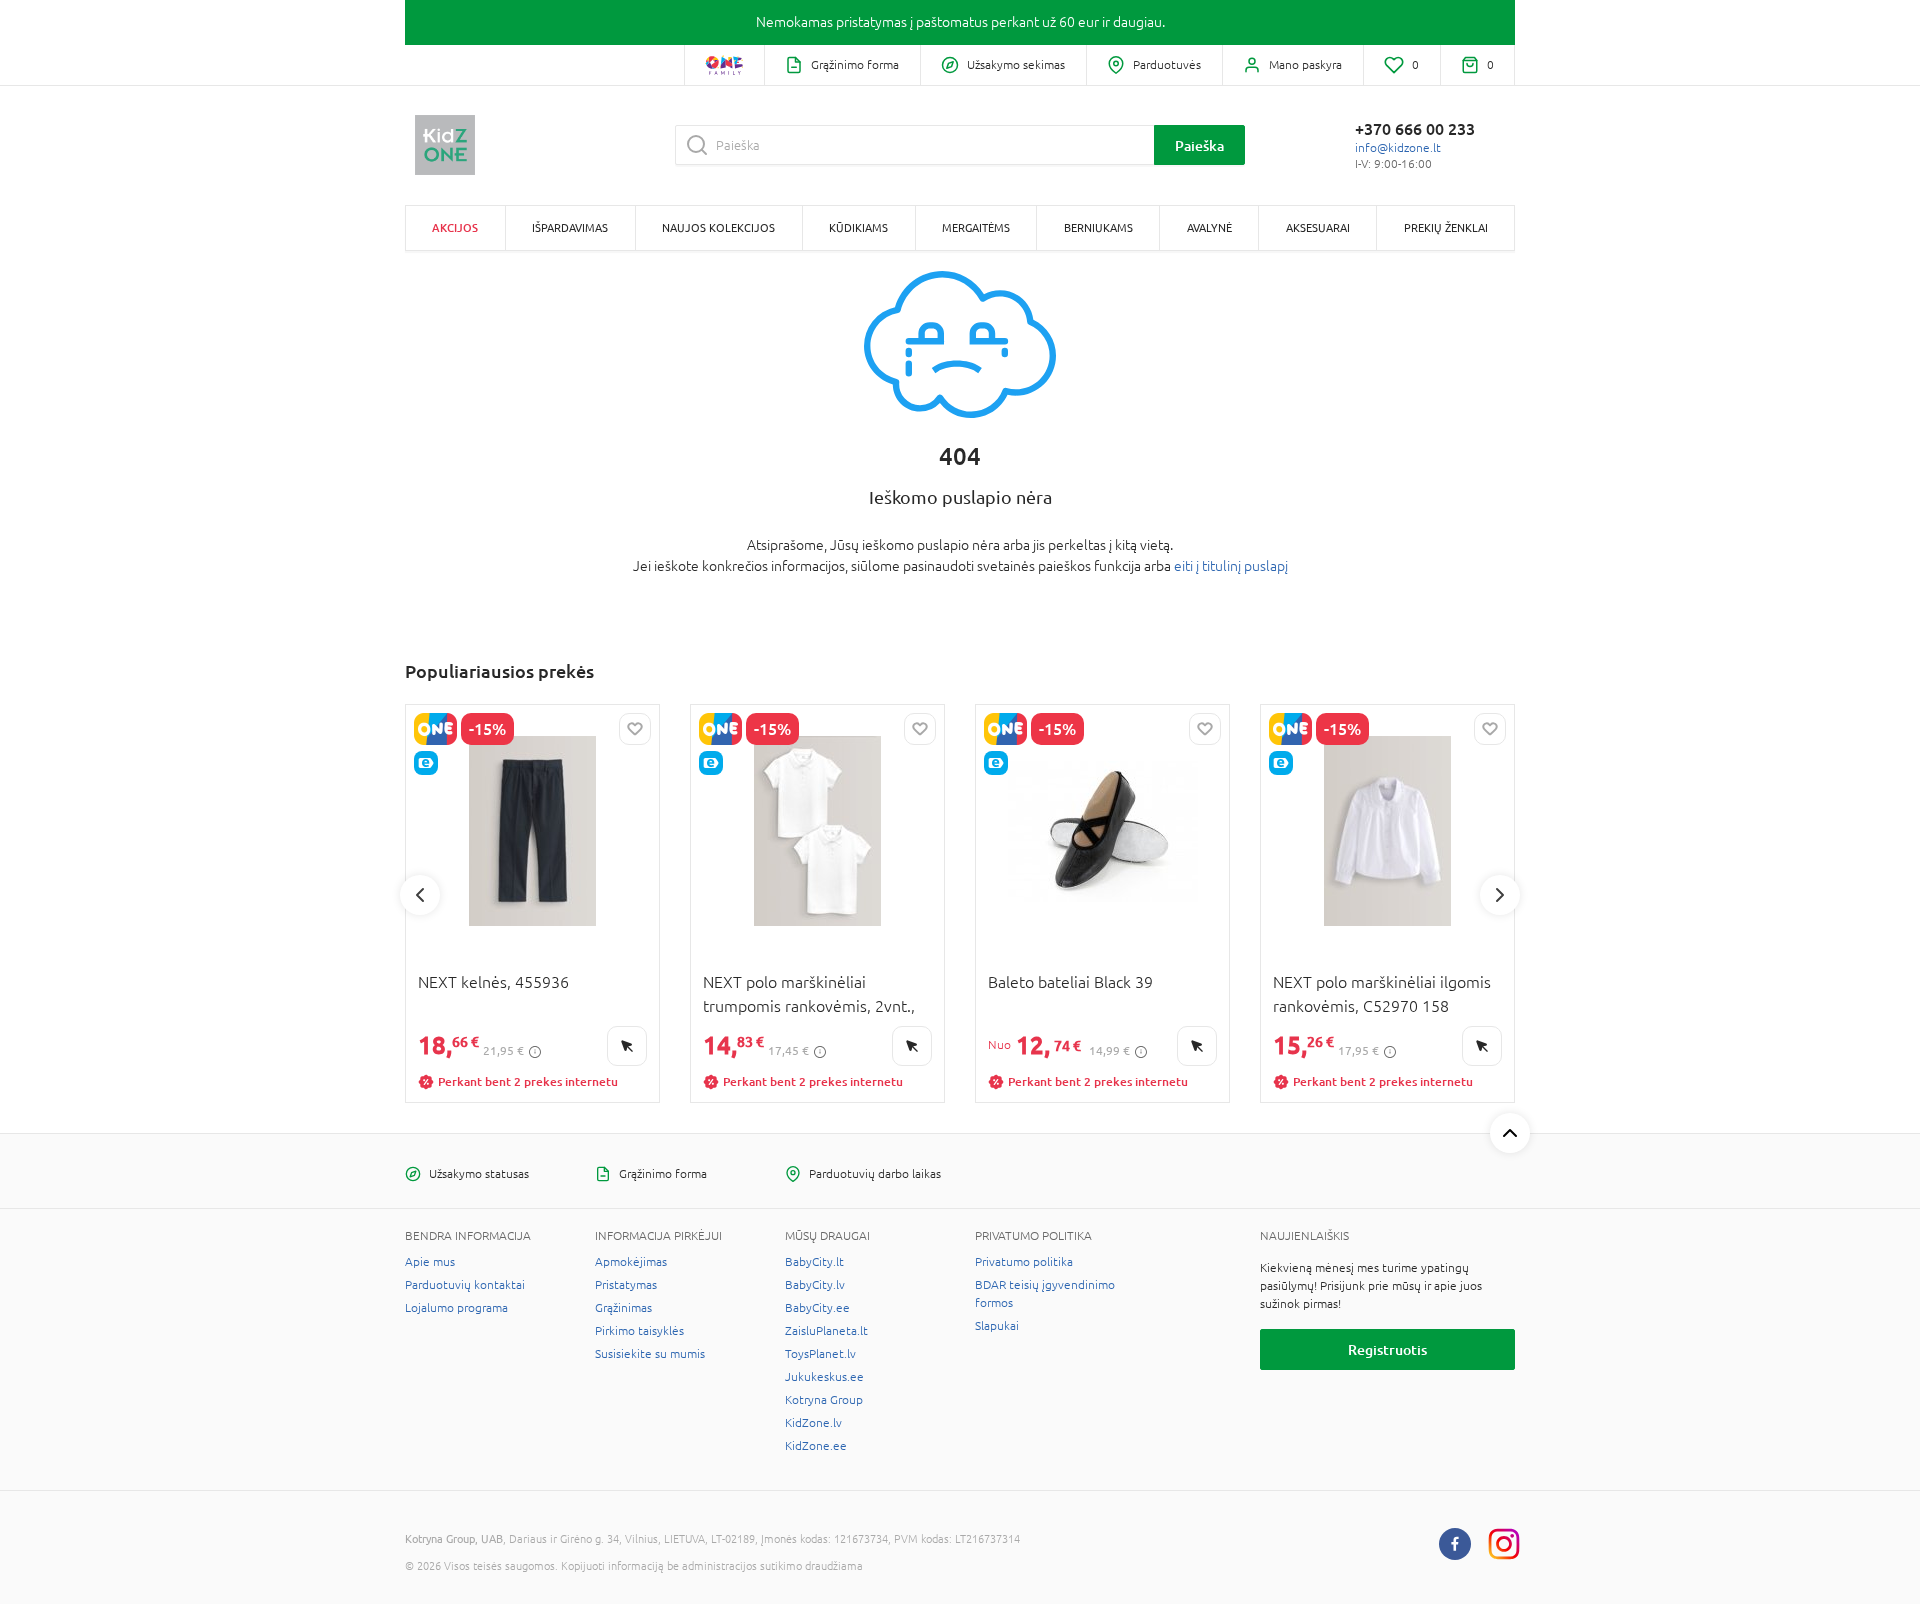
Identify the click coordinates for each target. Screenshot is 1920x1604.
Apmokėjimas (631, 1262)
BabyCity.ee (817, 1308)
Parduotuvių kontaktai (465, 1285)
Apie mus (430, 1262)
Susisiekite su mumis (650, 1354)
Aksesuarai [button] (1318, 227)
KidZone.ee (816, 1446)
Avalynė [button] (1209, 227)
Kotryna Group (824, 1400)
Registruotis (1387, 1349)
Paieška (1199, 145)
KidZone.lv (813, 1423)
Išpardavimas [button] (570, 227)
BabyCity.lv (815, 1285)
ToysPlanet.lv (820, 1354)
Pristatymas (626, 1285)
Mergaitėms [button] (976, 227)
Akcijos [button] (455, 227)
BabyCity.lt (814, 1262)
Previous (420, 895)
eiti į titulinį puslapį (1231, 566)
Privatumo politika (1024, 1262)
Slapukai (997, 1326)
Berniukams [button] (1098, 227)
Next (1500, 895)
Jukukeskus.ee (824, 1377)
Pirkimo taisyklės (639, 1331)
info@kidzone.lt (1398, 148)
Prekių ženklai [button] (1446, 227)
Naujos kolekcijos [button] (718, 227)
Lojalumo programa (456, 1308)
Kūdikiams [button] (858, 227)
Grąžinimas (623, 1308)
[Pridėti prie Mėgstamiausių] (635, 729)
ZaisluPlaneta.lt (826, 1331)
